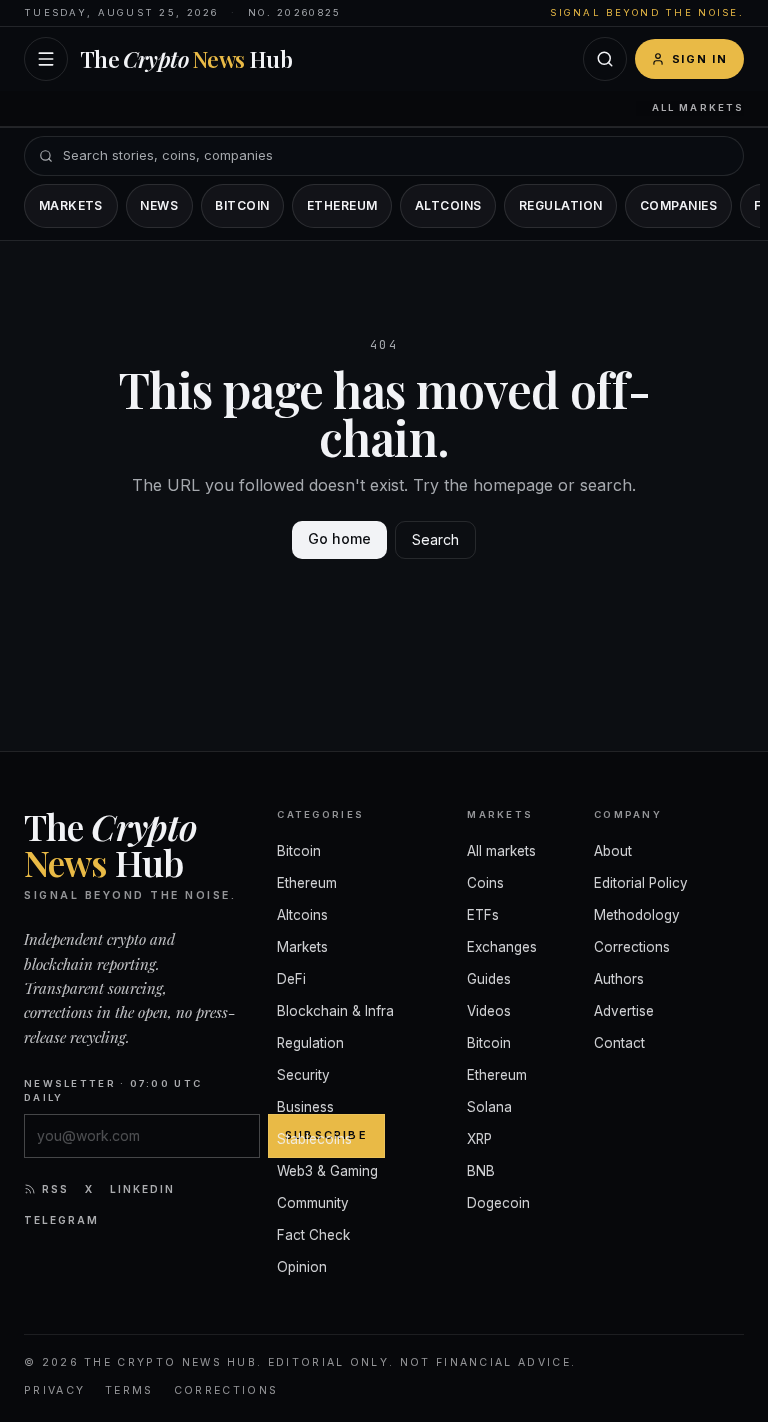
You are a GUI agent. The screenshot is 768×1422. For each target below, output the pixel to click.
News (159, 205)
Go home (339, 538)
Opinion (302, 1267)
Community (313, 1203)
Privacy (54, 1390)
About (613, 851)
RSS (55, 1189)
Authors (619, 979)
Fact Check (313, 1235)
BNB (481, 1171)
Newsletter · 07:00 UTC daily (113, 1090)
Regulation (561, 205)
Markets (71, 205)
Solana (489, 1107)
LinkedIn (142, 1189)
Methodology (637, 915)
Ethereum (342, 205)
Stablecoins (314, 1139)
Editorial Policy (641, 883)
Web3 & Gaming (327, 1171)
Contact (619, 1043)
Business (305, 1107)
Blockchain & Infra (335, 1011)
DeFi (291, 979)
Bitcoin (242, 205)
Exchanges (502, 947)
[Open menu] (46, 59)
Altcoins (448, 205)
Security (303, 1075)
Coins (485, 883)
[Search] (605, 59)
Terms (129, 1390)
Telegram (61, 1220)
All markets (698, 107)
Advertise (624, 1011)
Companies (678, 205)
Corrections (632, 947)
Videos (489, 1011)
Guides (489, 979)
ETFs (483, 915)
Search (435, 539)
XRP (479, 1139)
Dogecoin (498, 1203)
